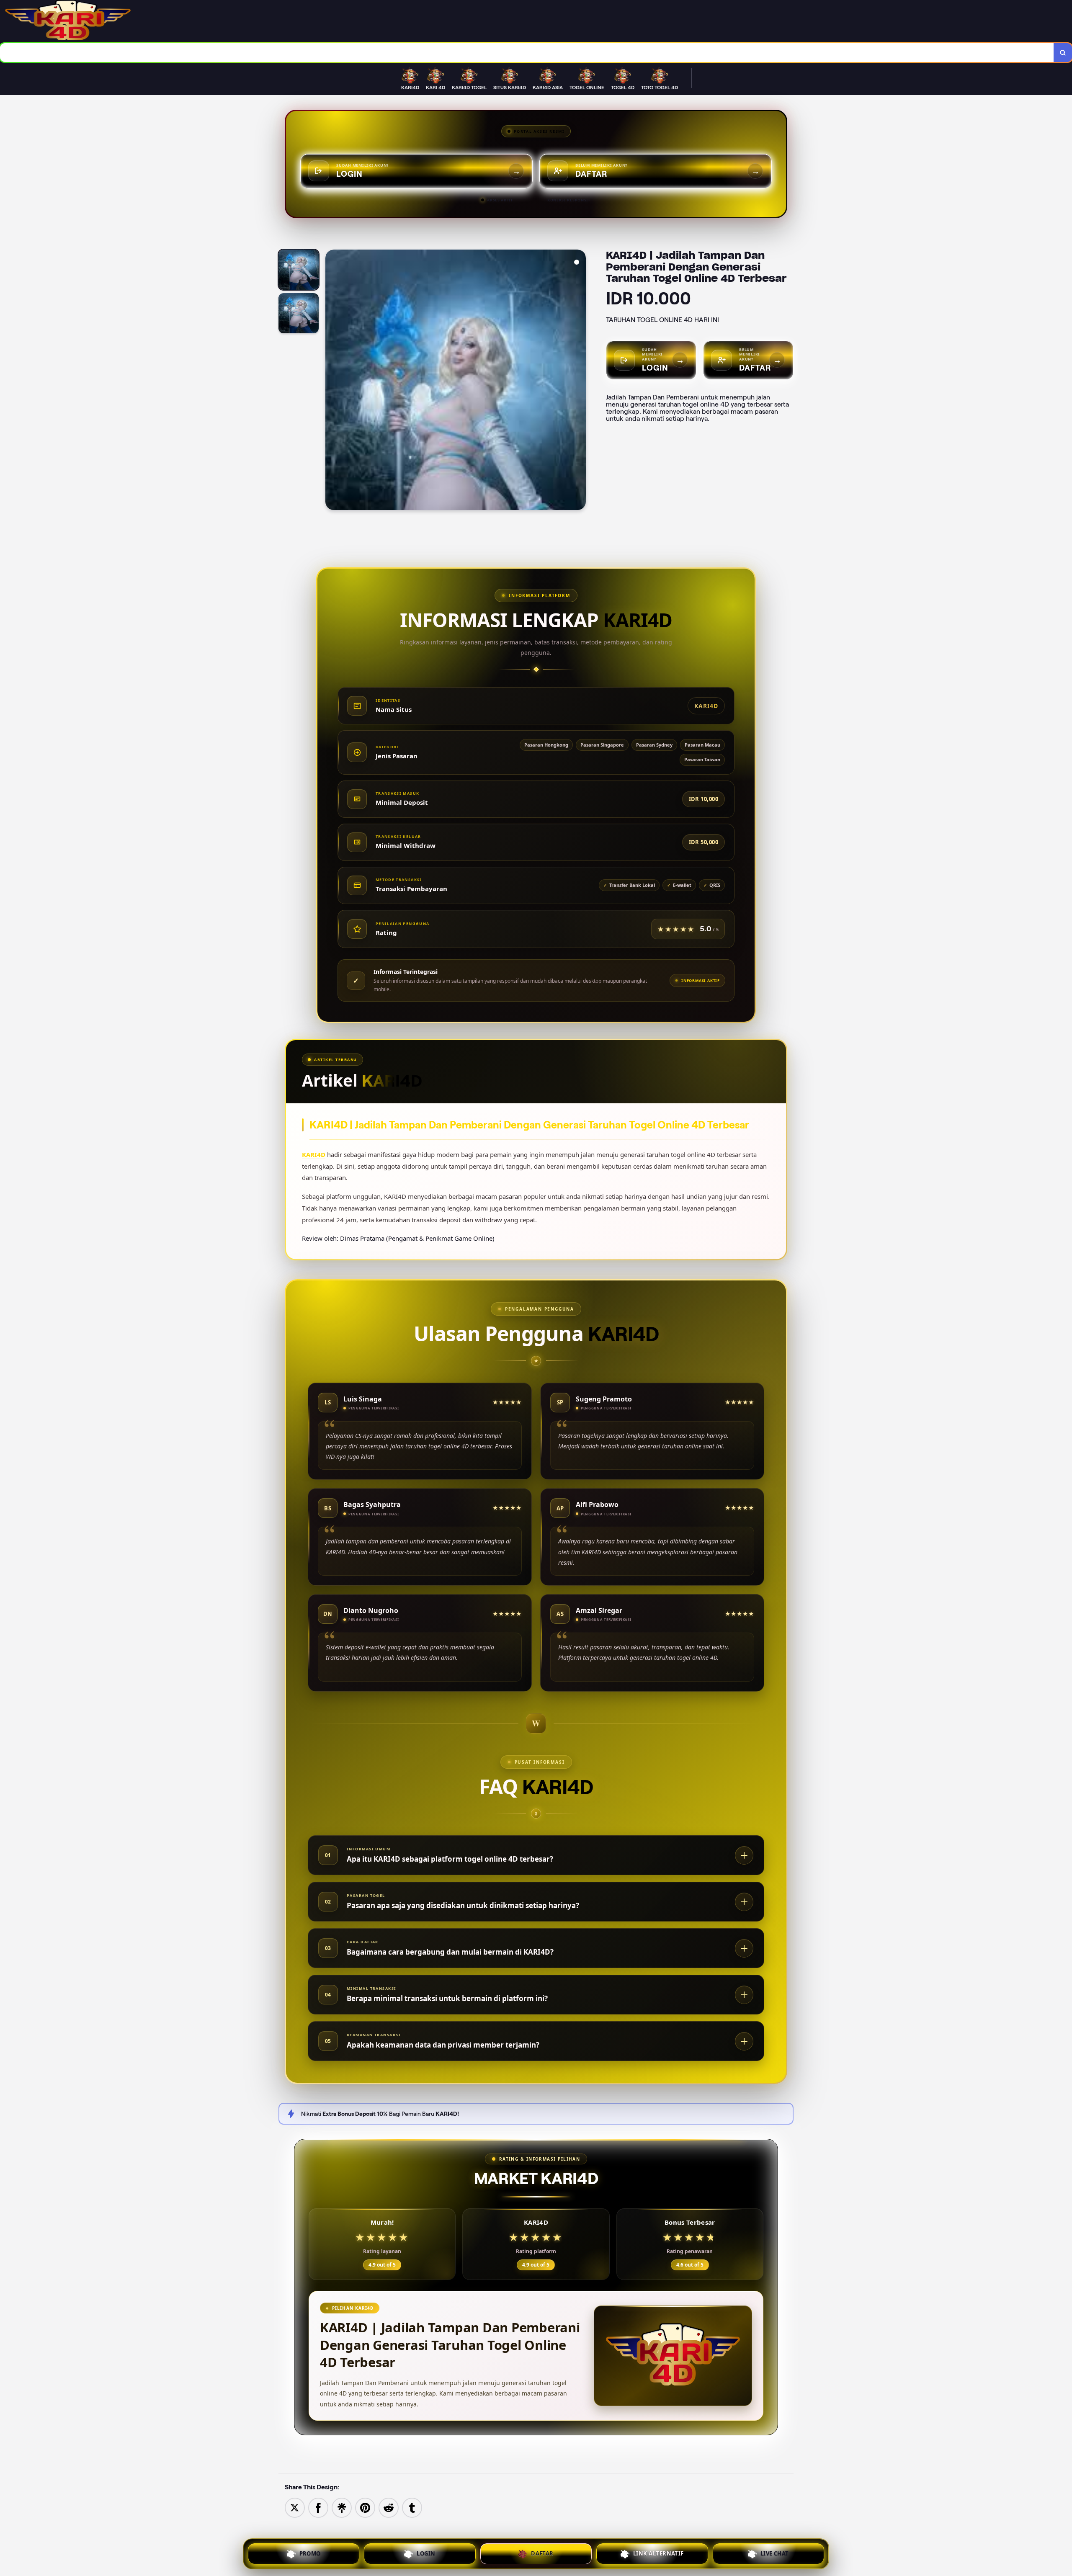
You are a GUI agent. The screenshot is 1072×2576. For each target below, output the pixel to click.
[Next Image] (579, 381)
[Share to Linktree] (342, 2507)
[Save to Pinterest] (365, 2507)
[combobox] (527, 53)
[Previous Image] (332, 381)
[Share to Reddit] (389, 2507)
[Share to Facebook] (318, 2507)
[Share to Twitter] (295, 2507)
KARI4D (314, 1154)
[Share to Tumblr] (412, 2507)
